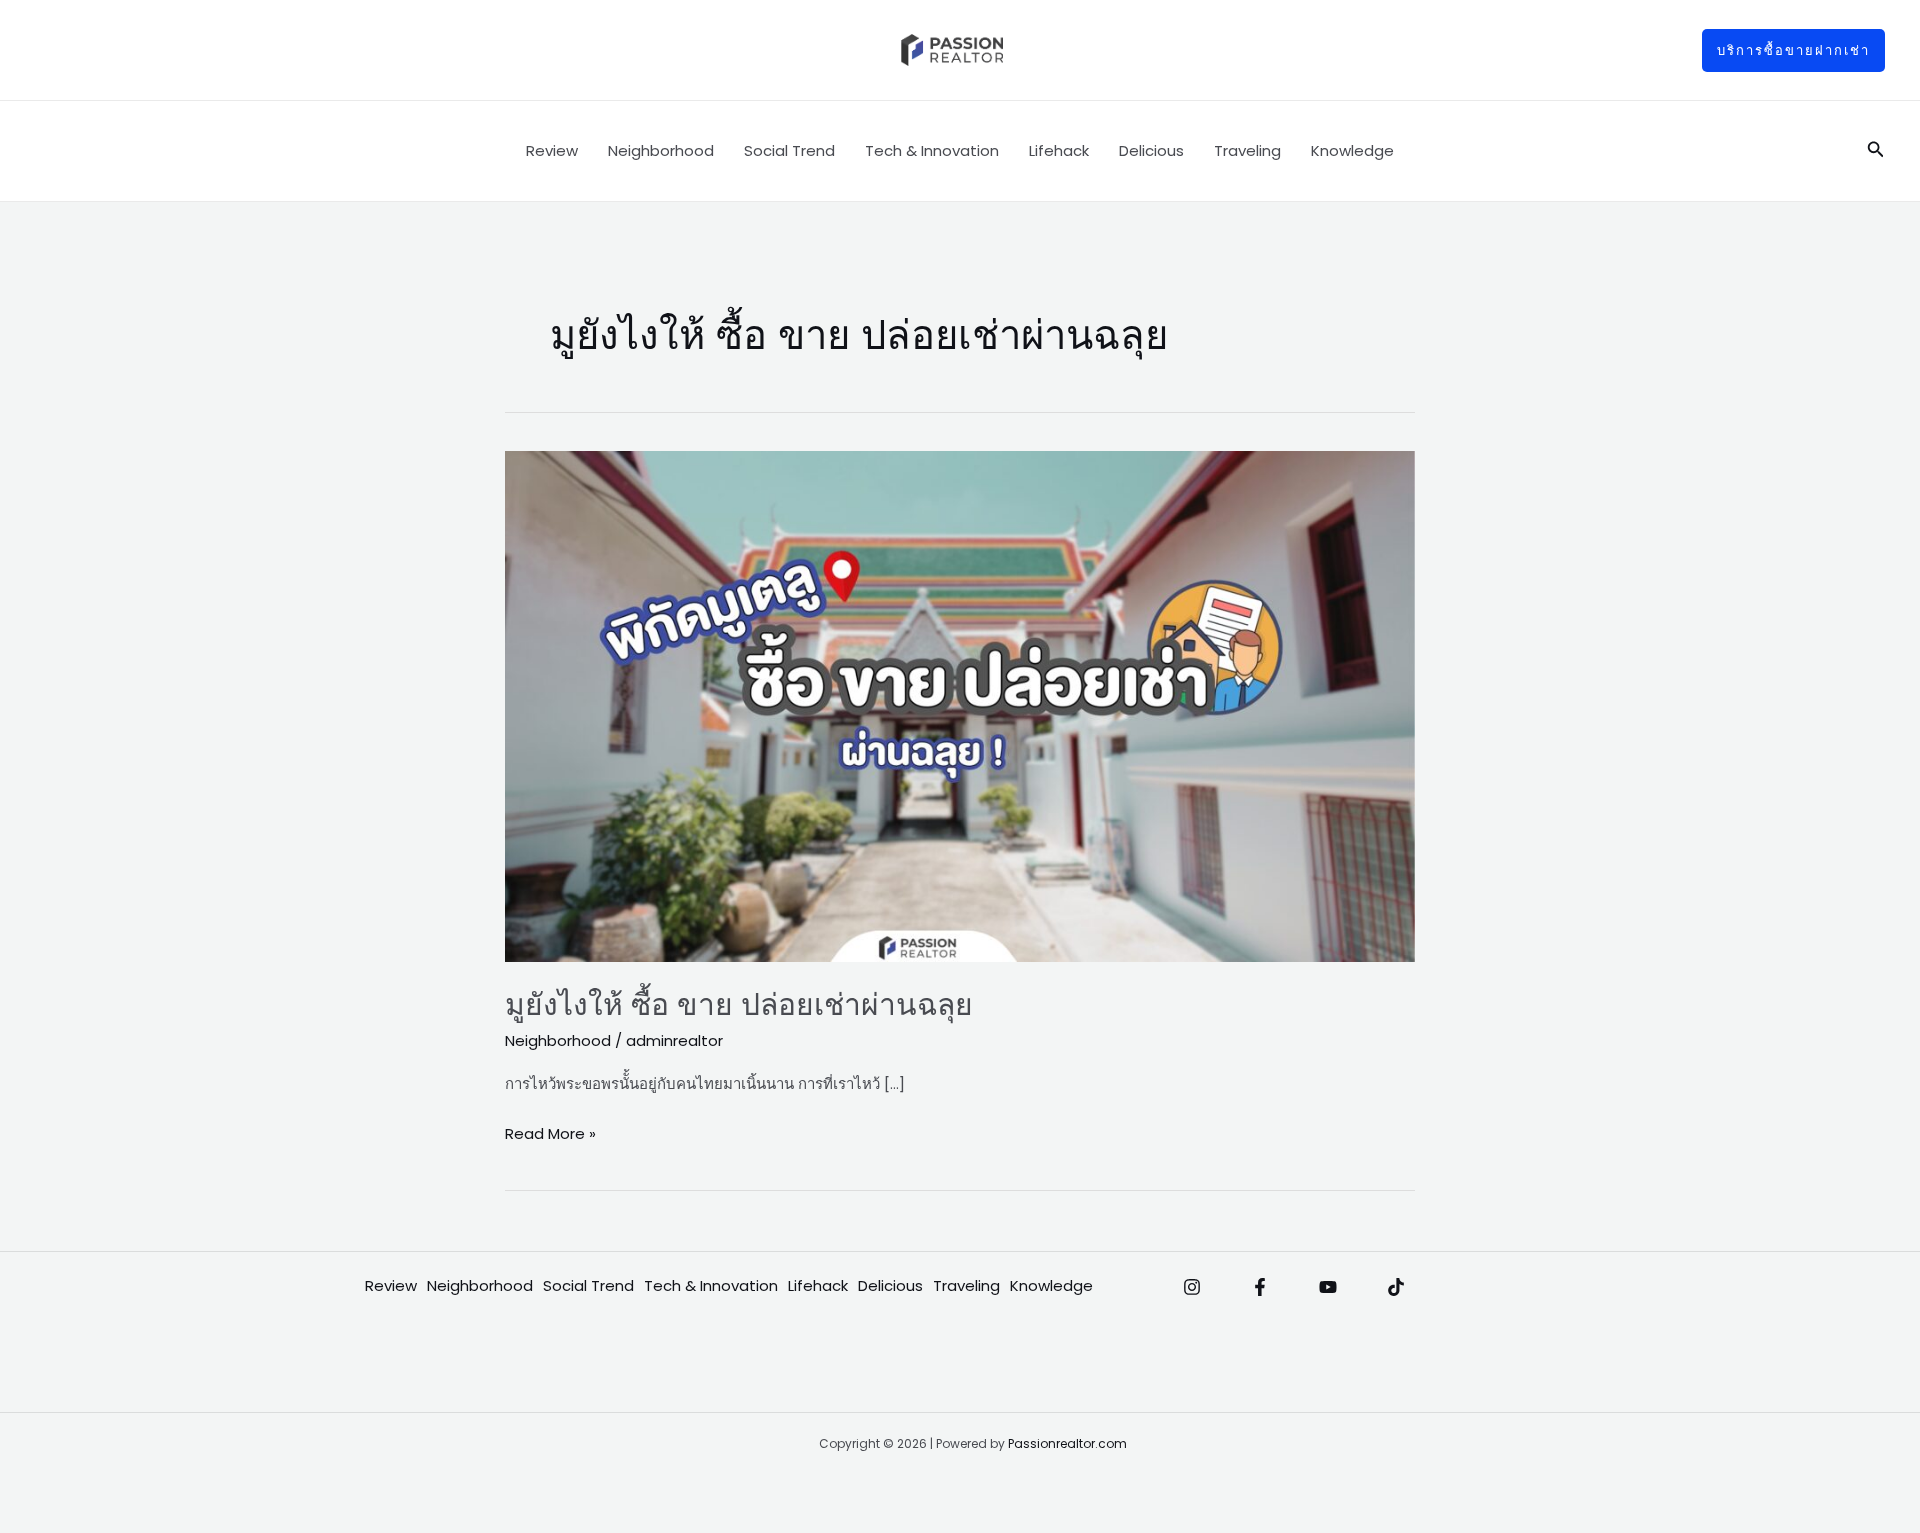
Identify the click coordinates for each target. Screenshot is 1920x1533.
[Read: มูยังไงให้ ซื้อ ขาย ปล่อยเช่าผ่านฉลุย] (960, 705)
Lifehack (1059, 150)
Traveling (1247, 150)
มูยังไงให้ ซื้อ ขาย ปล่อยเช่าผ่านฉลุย (739, 1004)
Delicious (1151, 150)
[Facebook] (1260, 1287)
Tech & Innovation (932, 150)
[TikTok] (1396, 1287)
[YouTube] (1328, 1287)
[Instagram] (1192, 1287)
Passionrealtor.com (1067, 1443)
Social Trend (789, 150)
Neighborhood (661, 150)
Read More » (550, 1132)
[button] (1793, 50)
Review (552, 150)
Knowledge (1352, 150)
